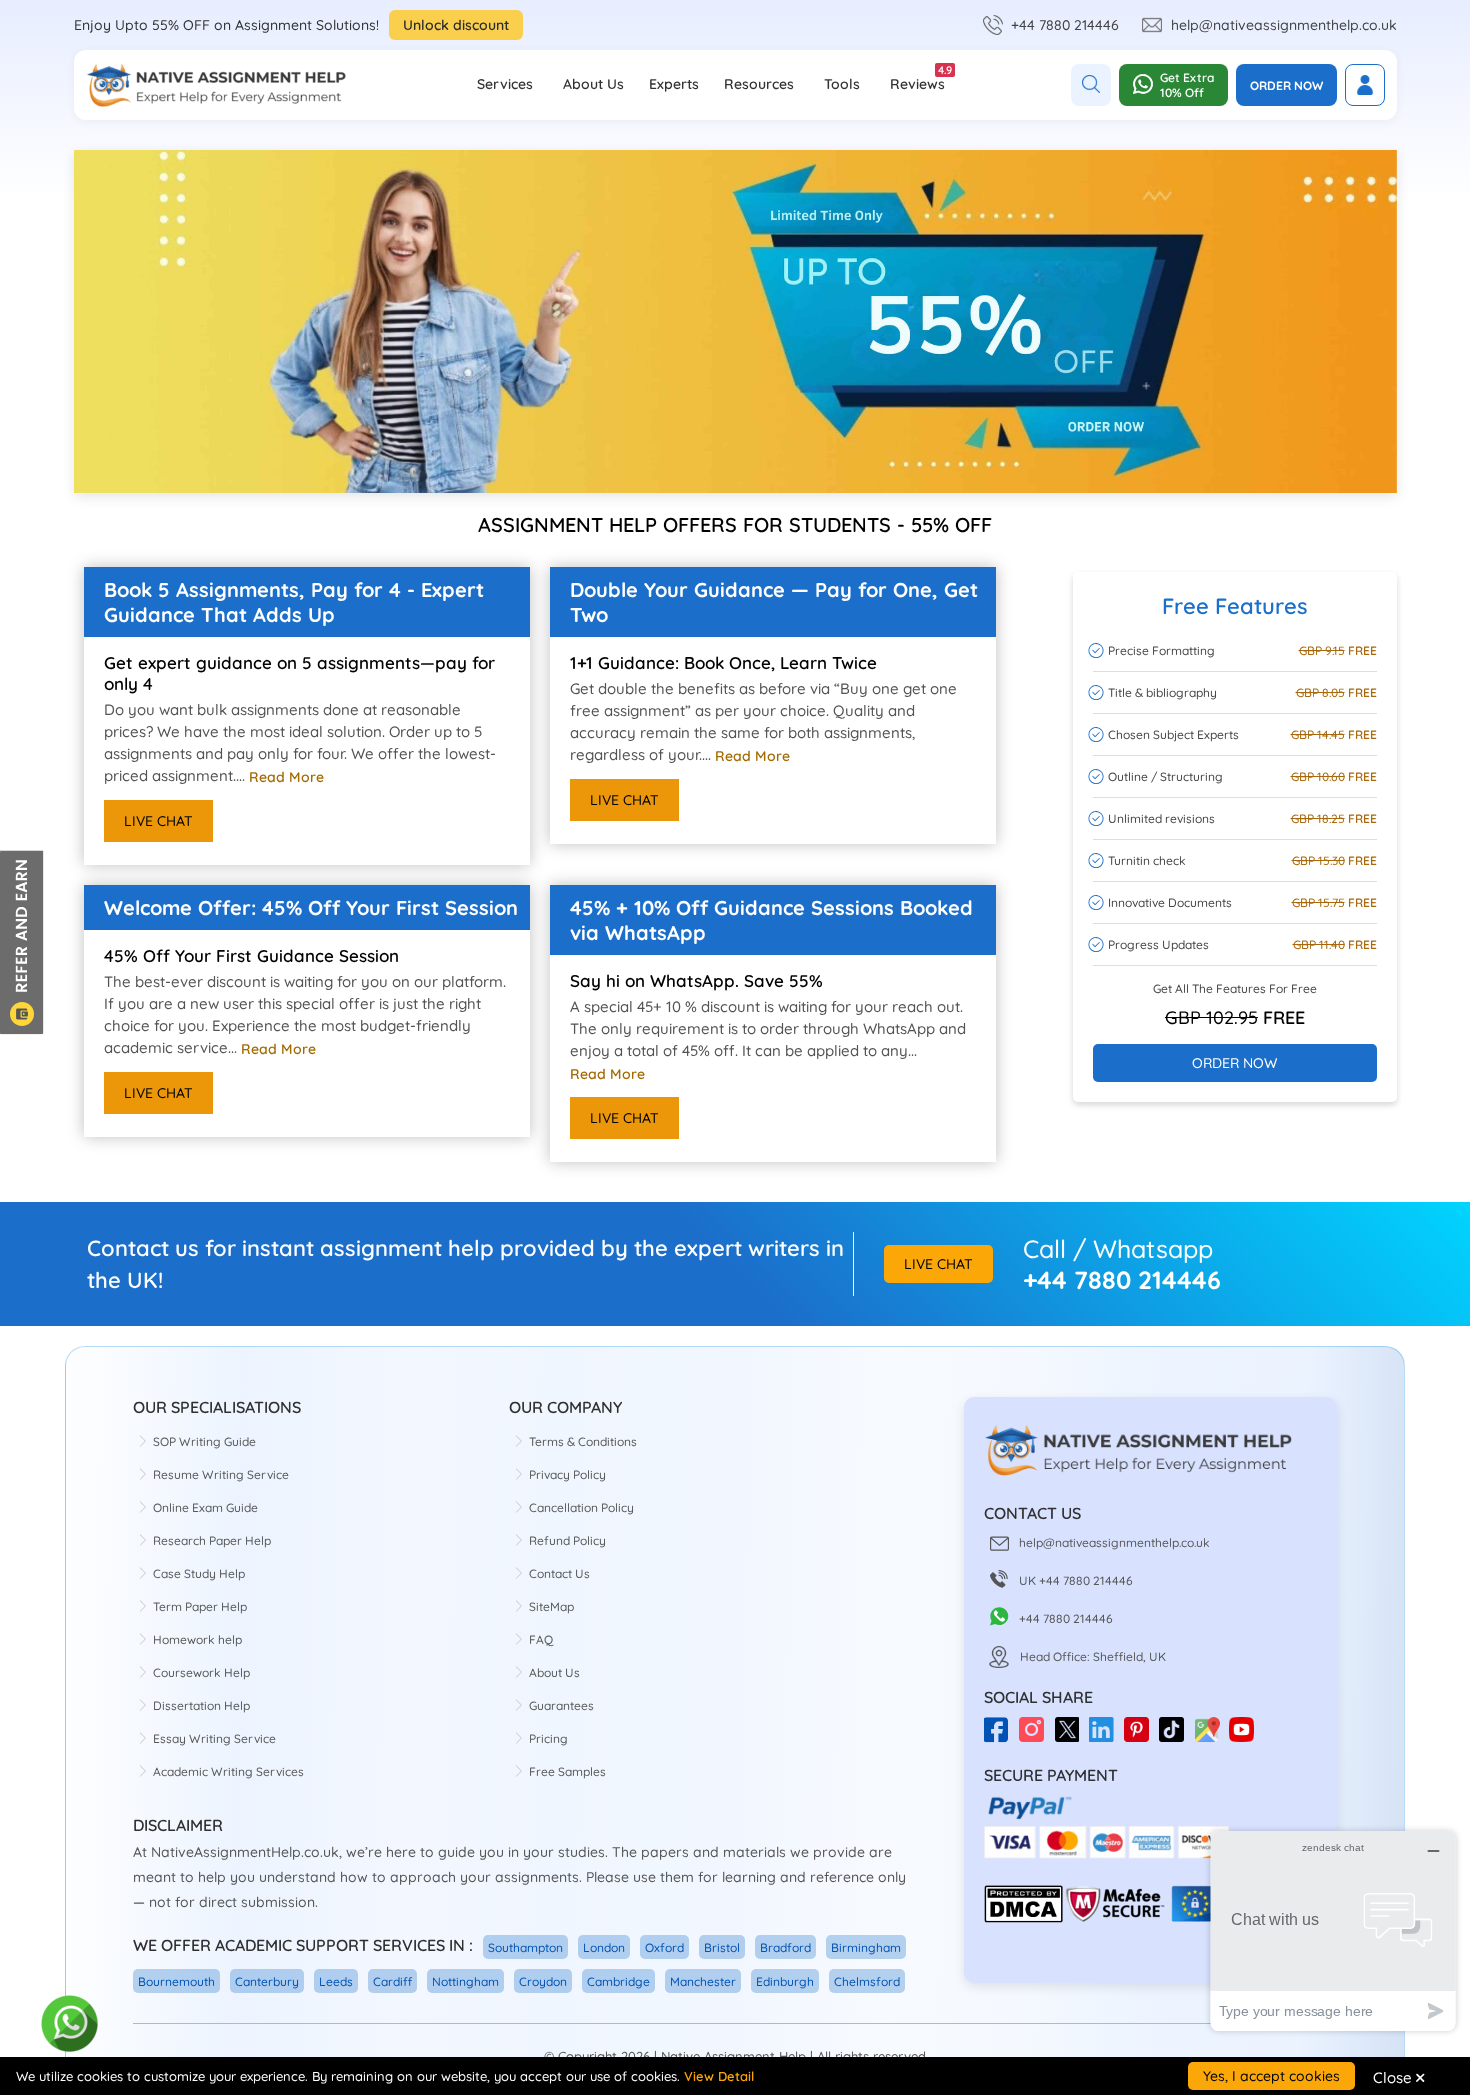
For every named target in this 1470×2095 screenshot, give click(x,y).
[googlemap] (1211, 1736)
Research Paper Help (212, 1540)
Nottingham (465, 1981)
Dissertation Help (201, 1705)
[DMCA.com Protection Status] (1023, 1918)
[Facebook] (1001, 1736)
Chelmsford (867, 1981)
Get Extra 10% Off (1187, 85)
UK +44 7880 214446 (1076, 1580)
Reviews (917, 78)
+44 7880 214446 (1065, 25)
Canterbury (267, 1981)
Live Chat (158, 821)
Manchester (703, 1981)
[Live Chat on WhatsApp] (70, 2024)
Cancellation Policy (581, 1507)
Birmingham (866, 1947)
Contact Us (559, 1573)
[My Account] (1365, 85)
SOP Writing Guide (204, 1441)
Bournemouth (176, 1981)
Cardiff (392, 1981)
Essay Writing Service (214, 1738)
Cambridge (618, 1981)
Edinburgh (785, 1981)
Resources (759, 84)
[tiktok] (1176, 1736)
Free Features (1235, 606)
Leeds (336, 1981)
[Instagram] (1036, 1736)
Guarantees (561, 1705)
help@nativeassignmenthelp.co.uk (1284, 25)
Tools (842, 84)
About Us (593, 84)
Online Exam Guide (205, 1507)
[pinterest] (1141, 1736)
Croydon (543, 1981)
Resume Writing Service (221, 1474)
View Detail (719, 2076)
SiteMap (551, 1606)
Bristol (722, 1947)
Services (505, 84)
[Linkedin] (1106, 1736)
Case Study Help (199, 1573)
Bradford (785, 1947)
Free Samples (567, 1771)
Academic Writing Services (228, 1771)
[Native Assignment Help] (216, 85)
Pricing (548, 1738)
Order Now (1286, 85)
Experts (674, 84)
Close (1399, 2077)
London (604, 1947)
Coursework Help (201, 1672)
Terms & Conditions (583, 1441)
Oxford (664, 1947)
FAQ (541, 1639)
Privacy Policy (567, 1474)
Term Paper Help (200, 1606)
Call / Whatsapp (1118, 1248)
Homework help (197, 1639)
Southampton (525, 1947)
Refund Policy (567, 1540)
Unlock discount (456, 25)
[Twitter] (1071, 1736)
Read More (286, 777)
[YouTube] (1246, 1736)
